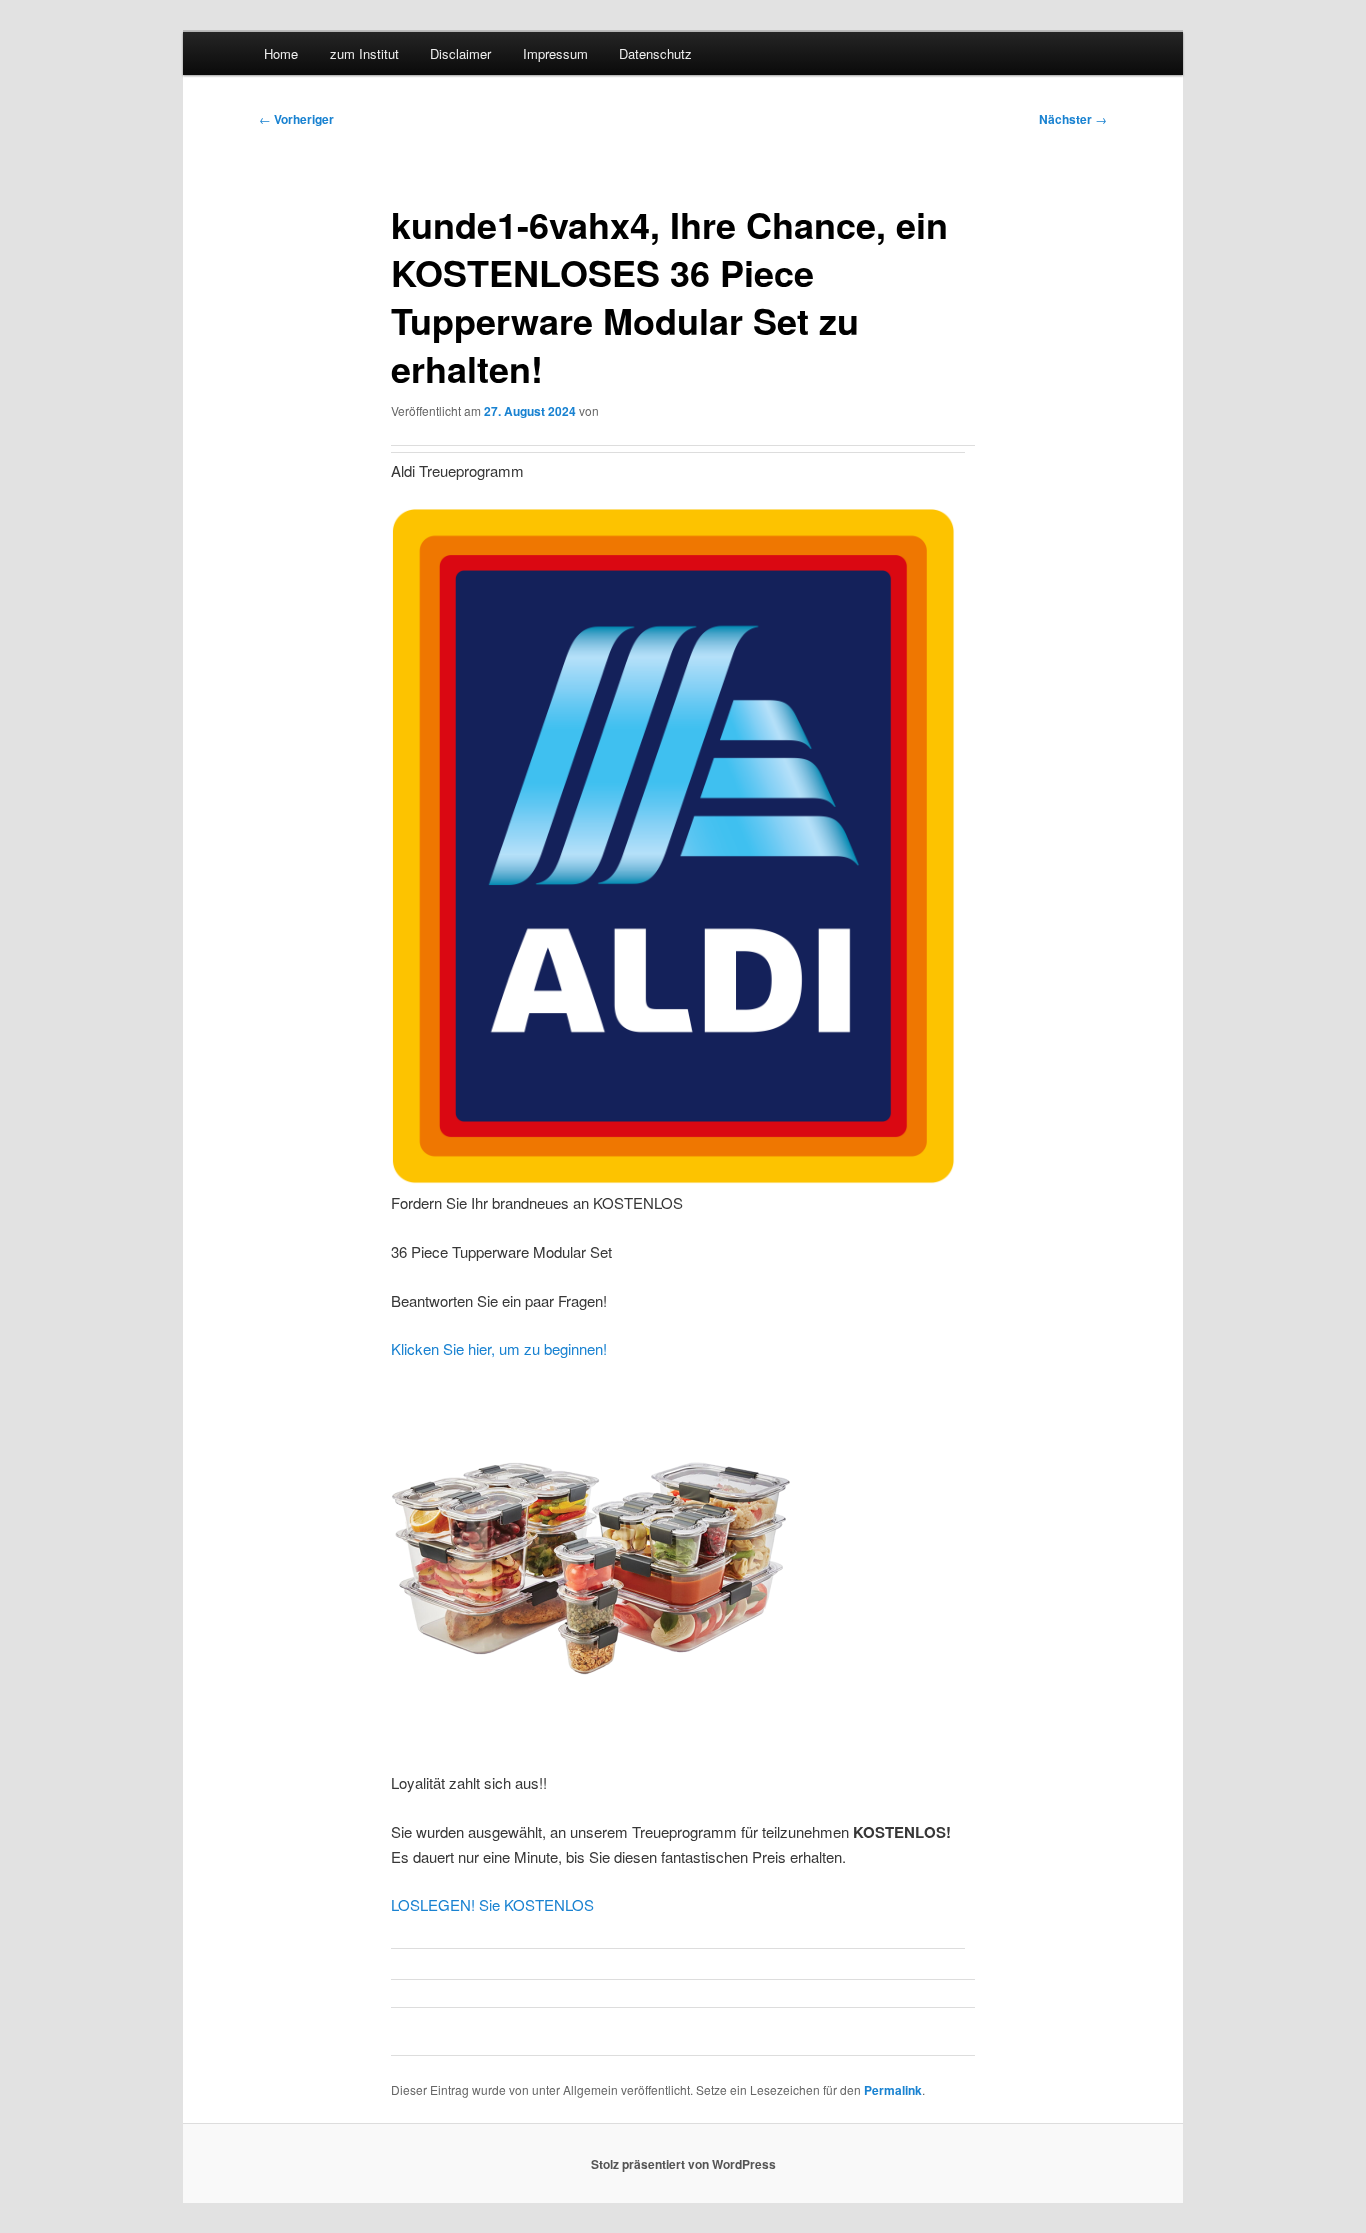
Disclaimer (460, 53)
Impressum (555, 53)
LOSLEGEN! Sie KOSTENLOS (492, 1904)
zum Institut (364, 53)
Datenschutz (655, 53)
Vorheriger (296, 119)
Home (281, 53)
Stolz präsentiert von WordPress (683, 2164)
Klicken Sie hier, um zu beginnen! (499, 1348)
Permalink (893, 2090)
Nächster (1073, 119)
